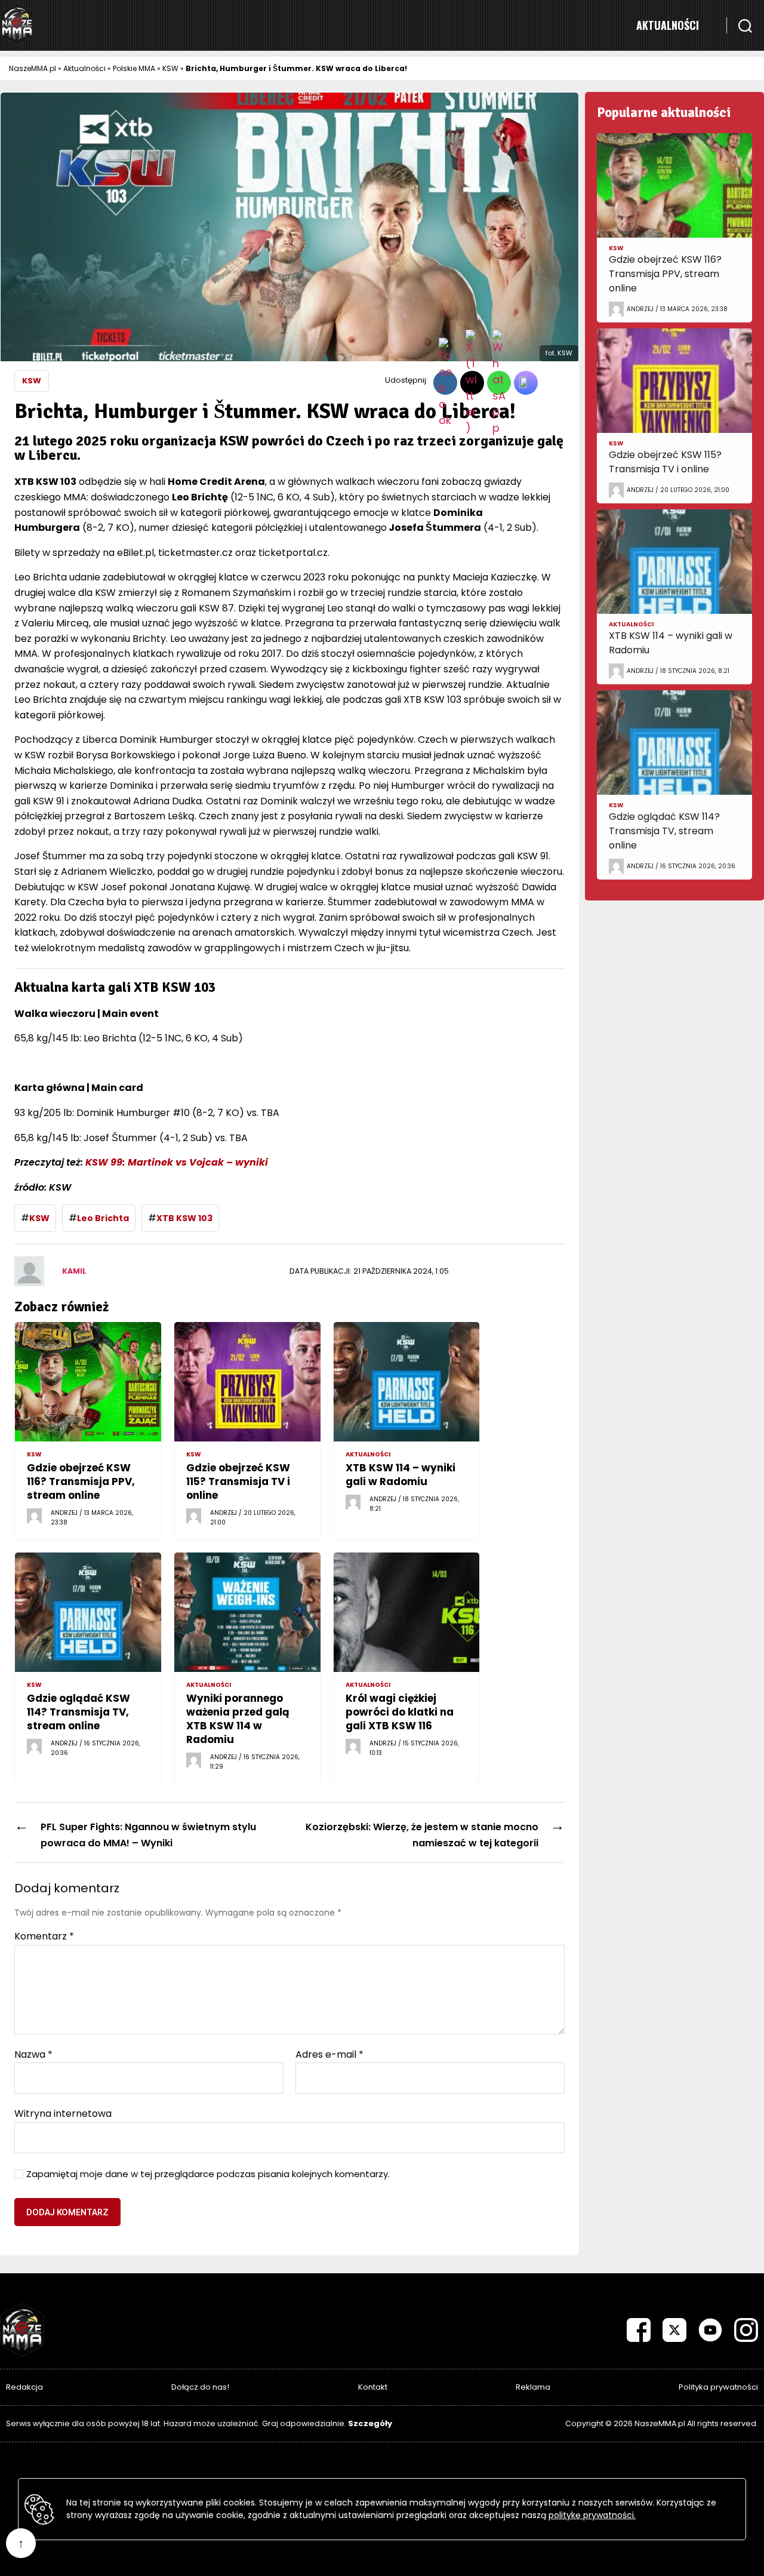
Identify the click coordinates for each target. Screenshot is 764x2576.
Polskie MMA (134, 68)
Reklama (533, 2387)
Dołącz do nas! (200, 2387)
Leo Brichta (103, 1218)
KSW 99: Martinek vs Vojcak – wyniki (177, 1162)
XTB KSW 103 (184, 1218)
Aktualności (668, 25)
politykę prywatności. (592, 2515)
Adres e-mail (329, 2055)
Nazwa (33, 2055)
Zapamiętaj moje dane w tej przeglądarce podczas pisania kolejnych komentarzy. (208, 2174)
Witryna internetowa (63, 2113)
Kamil (74, 1271)
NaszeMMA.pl (33, 68)
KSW (170, 68)
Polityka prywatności (718, 2387)
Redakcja (24, 2387)
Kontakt (373, 2387)
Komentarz (44, 1936)
